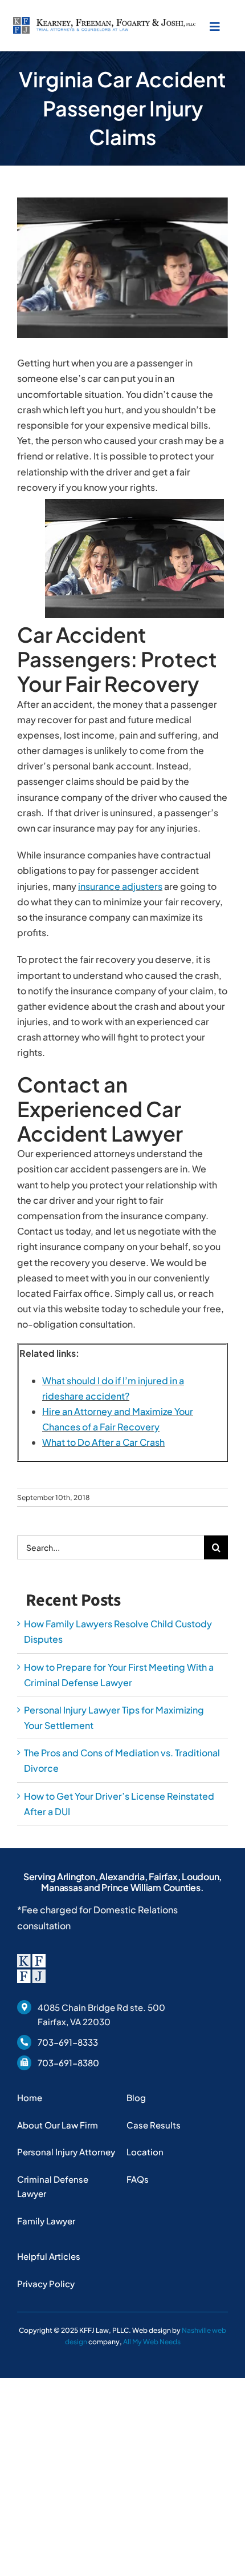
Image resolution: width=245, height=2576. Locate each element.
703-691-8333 (68, 2042)
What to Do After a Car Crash (103, 1442)
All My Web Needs (152, 2342)
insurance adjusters (120, 886)
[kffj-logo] (104, 21)
